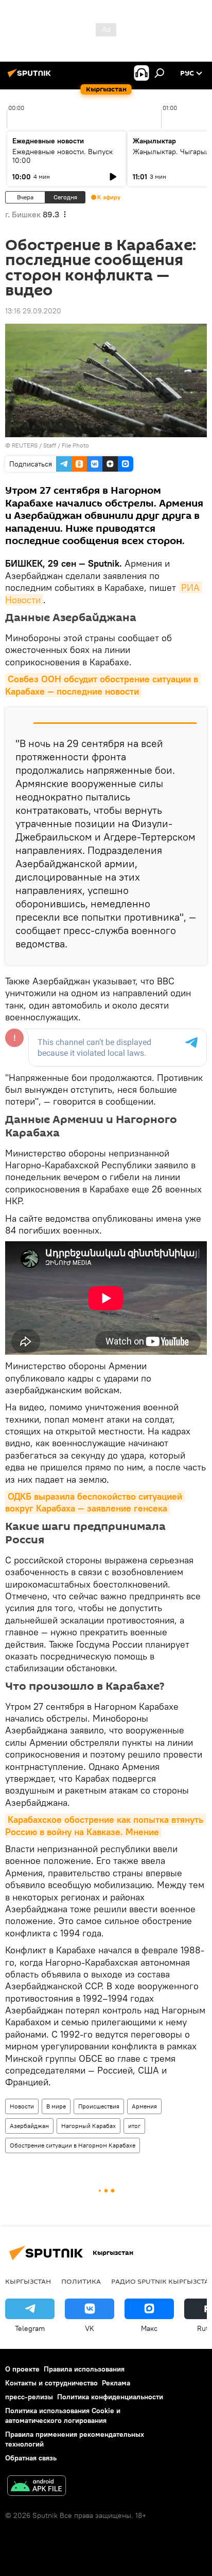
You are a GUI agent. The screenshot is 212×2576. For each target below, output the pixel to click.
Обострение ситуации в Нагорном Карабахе (73, 2145)
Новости (22, 2106)
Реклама (116, 2383)
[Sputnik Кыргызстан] (31, 77)
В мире (56, 2106)
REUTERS (25, 445)
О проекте (22, 2369)
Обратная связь (31, 2458)
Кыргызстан (28, 2281)
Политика (81, 2281)
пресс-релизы (29, 2397)
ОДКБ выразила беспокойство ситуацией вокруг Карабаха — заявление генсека (95, 1502)
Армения (144, 2106)
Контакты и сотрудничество (51, 2383)
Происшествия (99, 2106)
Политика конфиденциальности (110, 2397)
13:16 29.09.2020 (33, 311)
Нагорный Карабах (89, 2126)
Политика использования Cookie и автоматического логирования (63, 2415)
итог (134, 2126)
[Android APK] (37, 2487)
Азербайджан (29, 2126)
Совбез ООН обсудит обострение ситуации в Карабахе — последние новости (103, 685)
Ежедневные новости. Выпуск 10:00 (63, 156)
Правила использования (84, 2369)
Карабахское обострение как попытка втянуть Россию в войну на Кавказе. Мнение (105, 1825)
